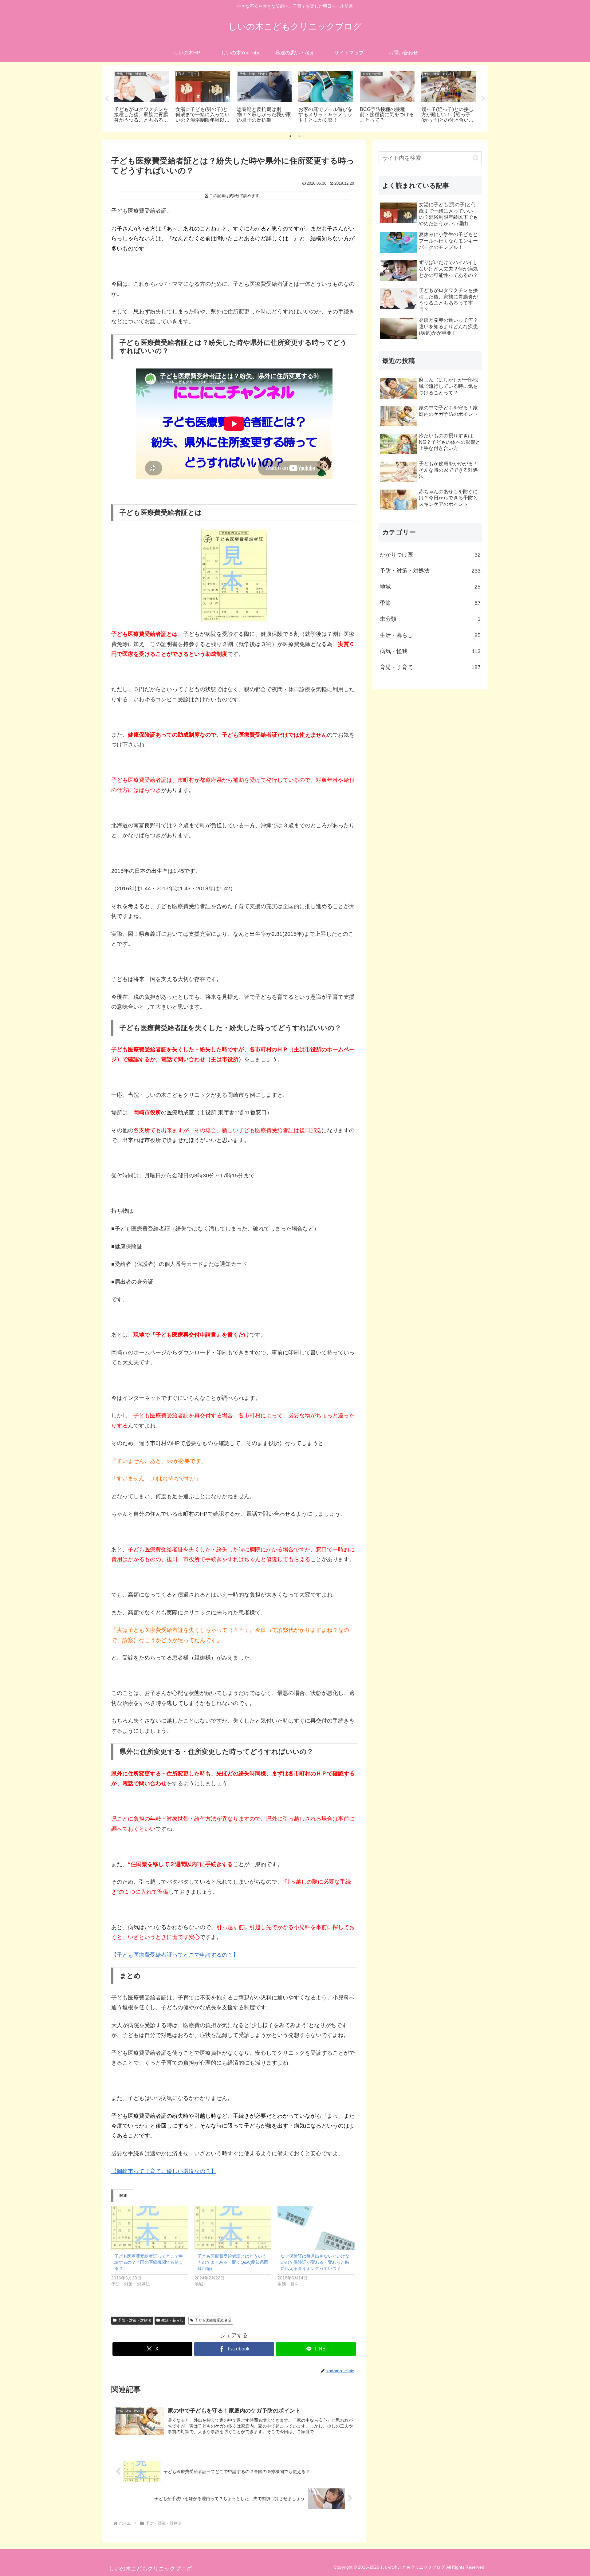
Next (483, 99)
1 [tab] (290, 136)
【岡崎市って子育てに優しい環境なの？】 (164, 2171)
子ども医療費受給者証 (213, 2320)
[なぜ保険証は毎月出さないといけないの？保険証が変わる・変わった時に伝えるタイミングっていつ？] (316, 2228)
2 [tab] (300, 136)
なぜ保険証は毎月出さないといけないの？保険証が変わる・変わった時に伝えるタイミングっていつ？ (315, 2262)
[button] (476, 158)
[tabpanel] (141, 98)
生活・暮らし (172, 2320)
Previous (107, 99)
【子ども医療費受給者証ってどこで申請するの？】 (175, 1955)
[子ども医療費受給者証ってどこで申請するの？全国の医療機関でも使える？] (150, 2228)
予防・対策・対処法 (135, 2320)
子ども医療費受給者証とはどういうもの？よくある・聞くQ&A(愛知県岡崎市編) (233, 2262)
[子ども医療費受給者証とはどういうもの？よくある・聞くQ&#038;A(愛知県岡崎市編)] (233, 2228)
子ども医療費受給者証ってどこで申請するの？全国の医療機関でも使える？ (149, 2262)
